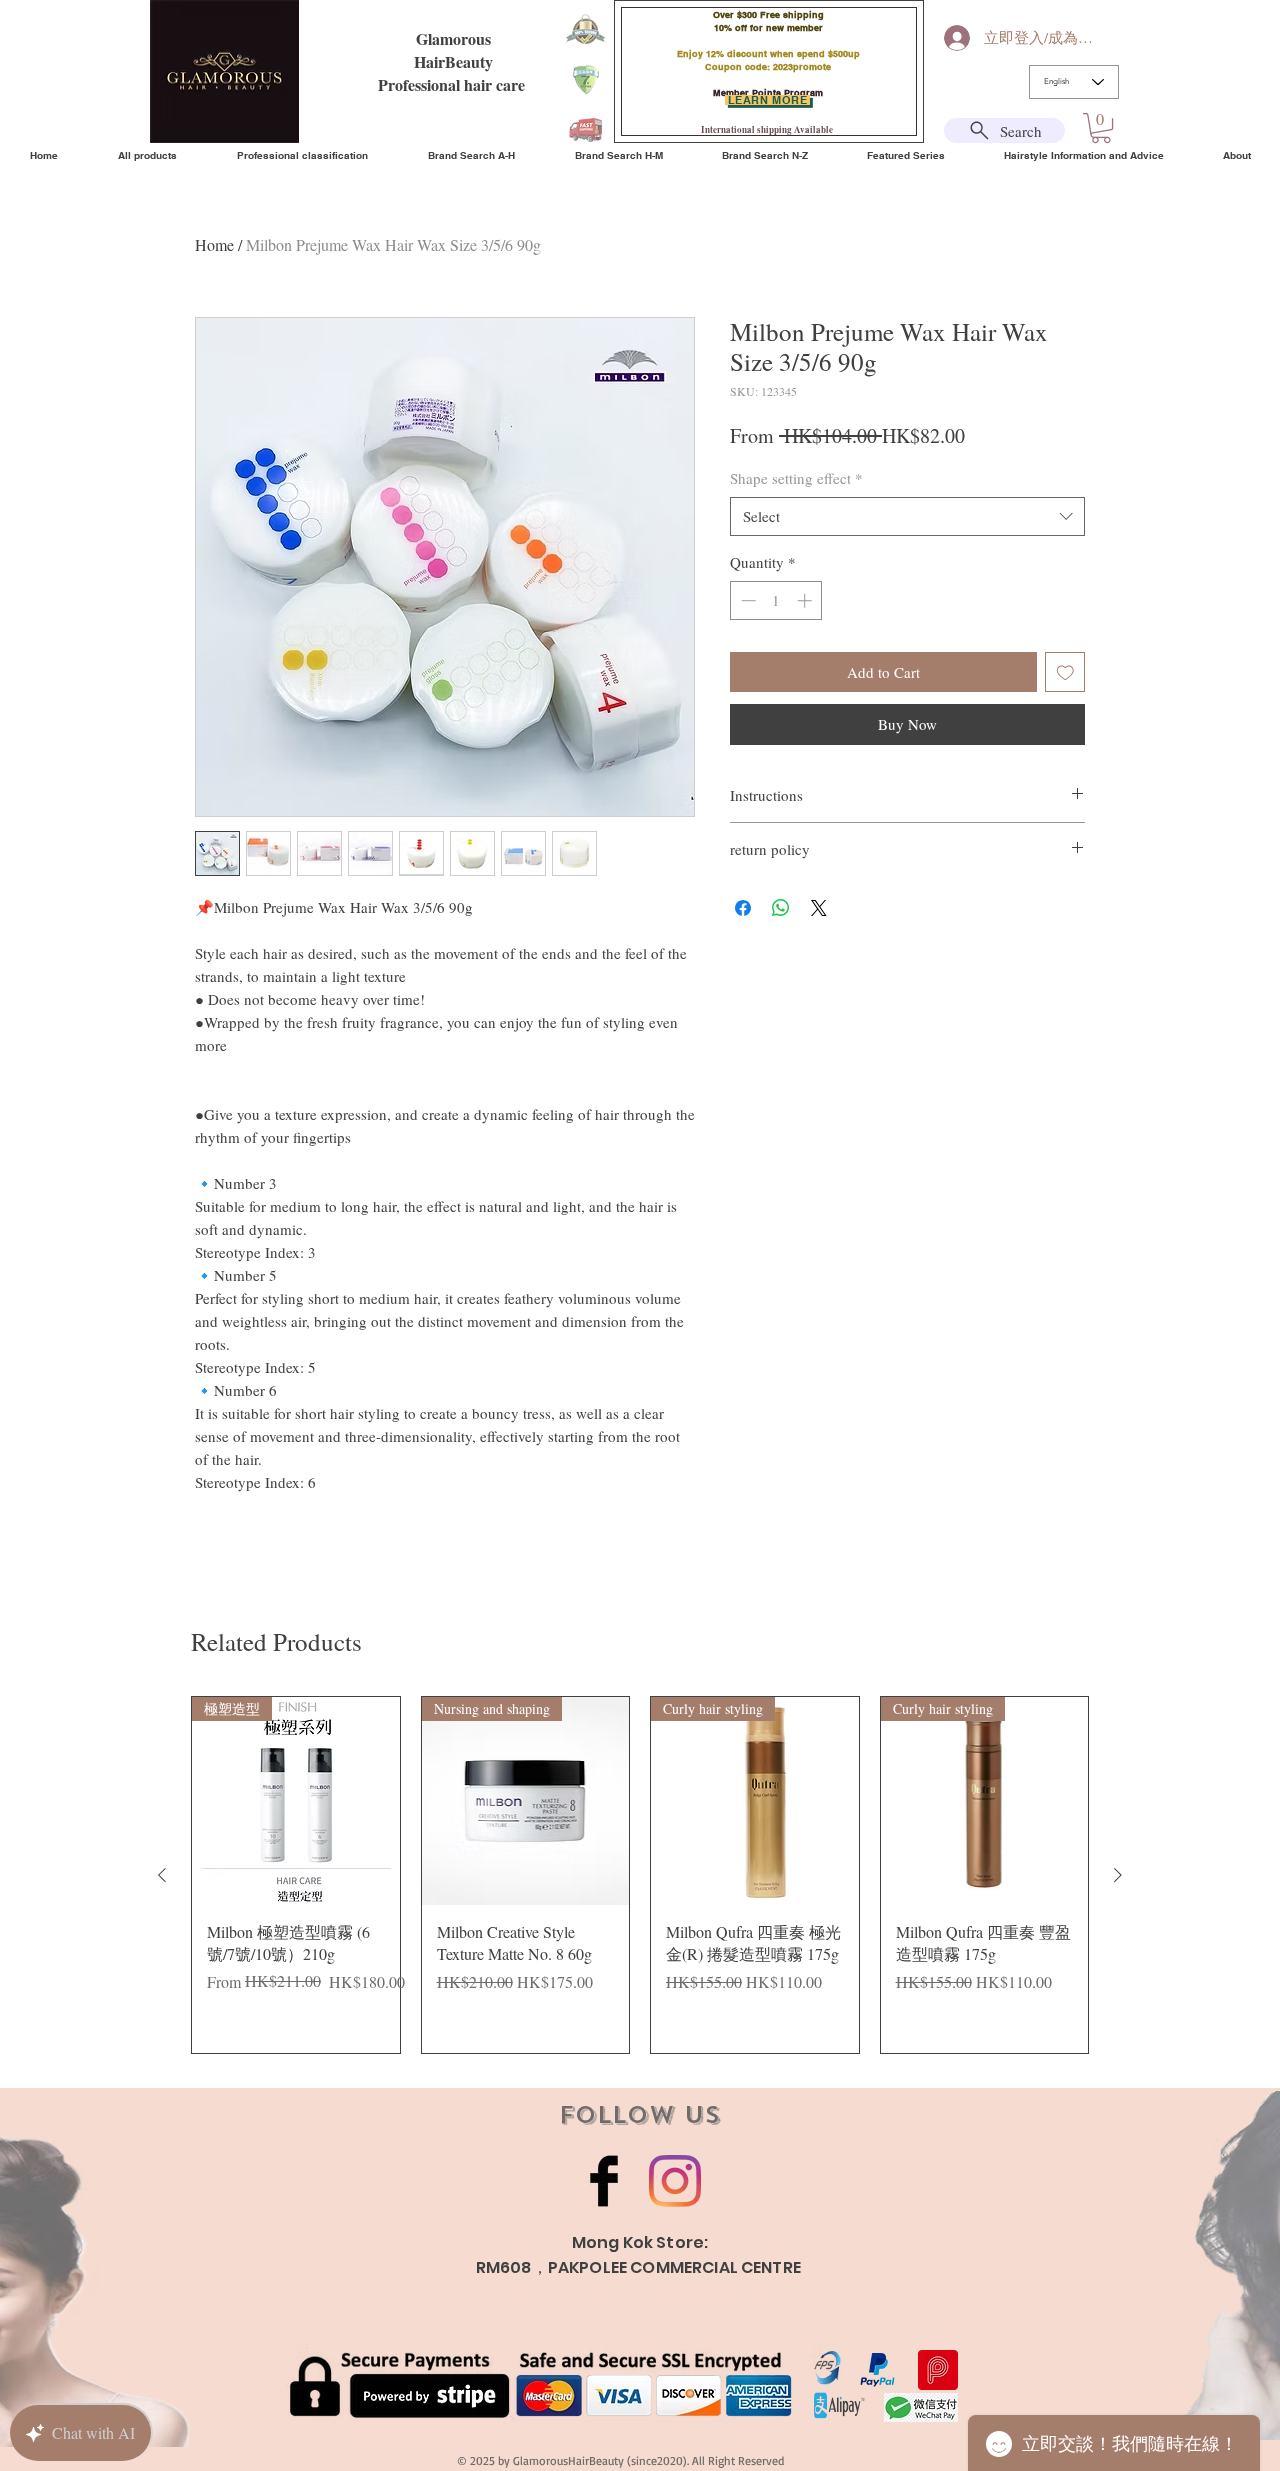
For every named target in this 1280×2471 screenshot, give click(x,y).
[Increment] (806, 600)
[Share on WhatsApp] (781, 908)
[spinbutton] (776, 600)
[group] (640, 1875)
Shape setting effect (796, 478)
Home (214, 244)
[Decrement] (746, 600)
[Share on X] (819, 908)
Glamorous (453, 38)
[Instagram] (675, 2181)
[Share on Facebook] (743, 908)
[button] (1101, 128)
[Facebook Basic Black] (604, 2181)
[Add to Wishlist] (1065, 672)
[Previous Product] (162, 1875)
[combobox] (907, 516)
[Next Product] (1118, 1875)
